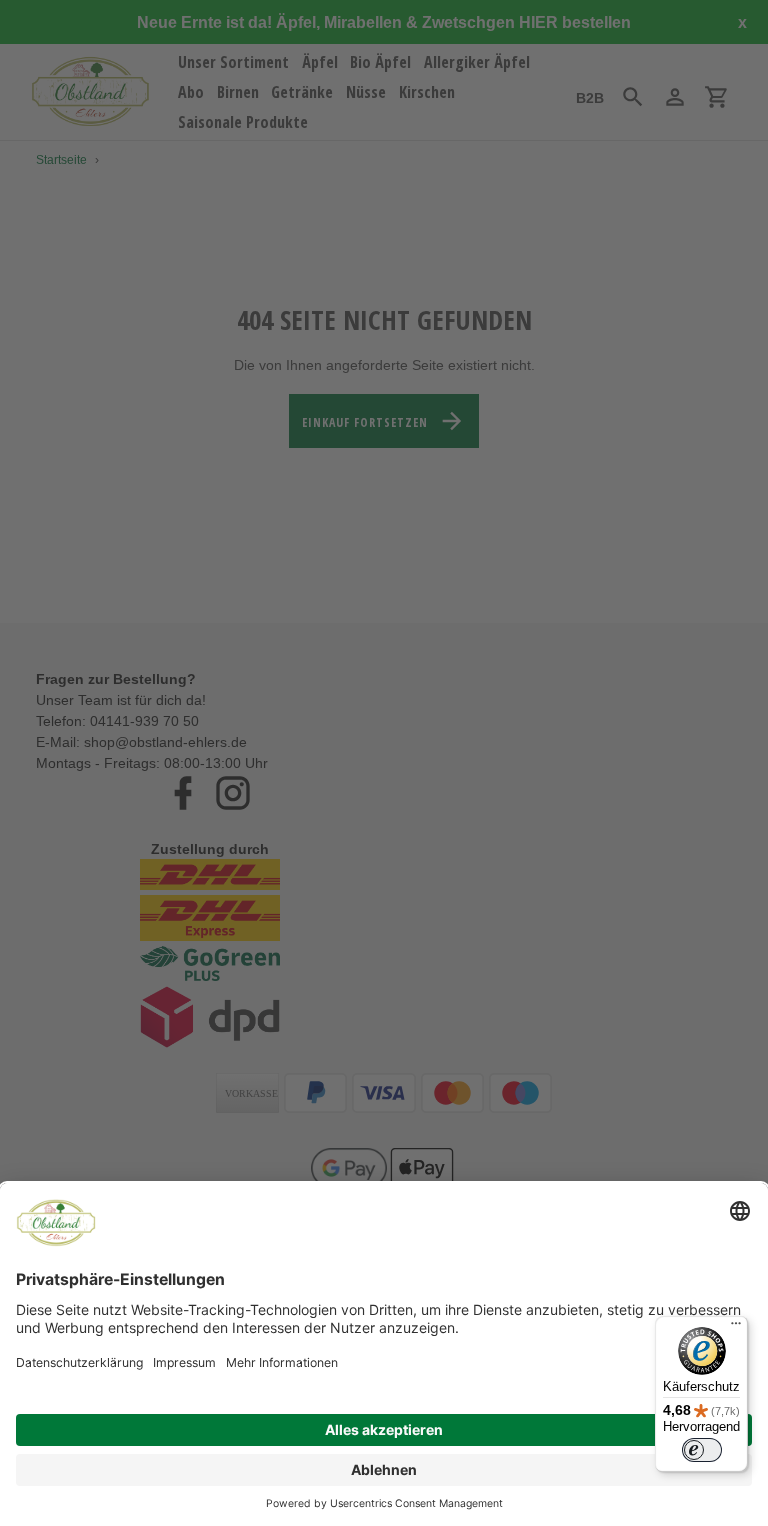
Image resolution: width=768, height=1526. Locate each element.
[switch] (702, 1450)
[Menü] (736, 1328)
